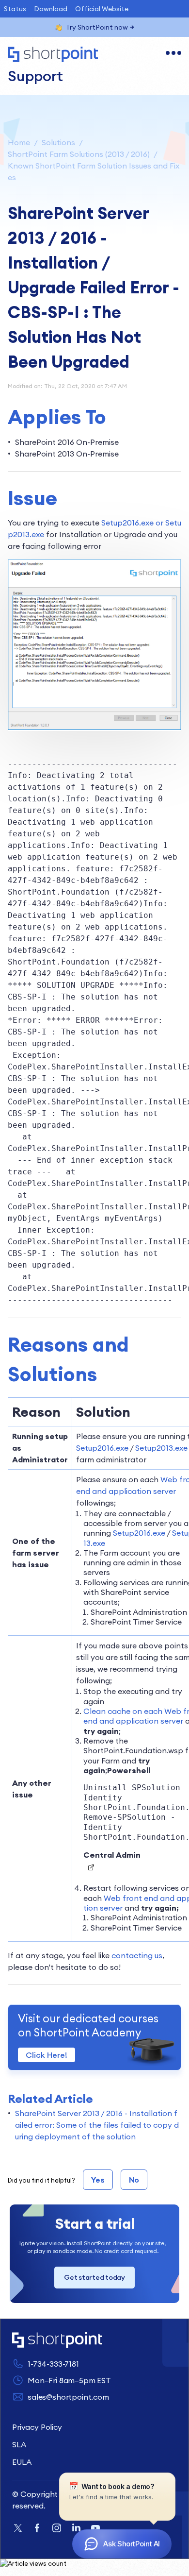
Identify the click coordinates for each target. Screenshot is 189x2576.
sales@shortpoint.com (68, 2397)
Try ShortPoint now (97, 27)
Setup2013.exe (161, 1448)
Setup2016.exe (102, 1448)
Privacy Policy (37, 2427)
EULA (22, 2462)
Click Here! (47, 2055)
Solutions (58, 142)
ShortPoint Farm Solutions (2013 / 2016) (79, 154)
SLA (19, 2444)
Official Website (102, 9)
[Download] (77, 1322)
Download (51, 9)
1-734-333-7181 (53, 2364)
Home (19, 142)
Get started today (94, 2277)
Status (15, 9)
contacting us (137, 1955)
